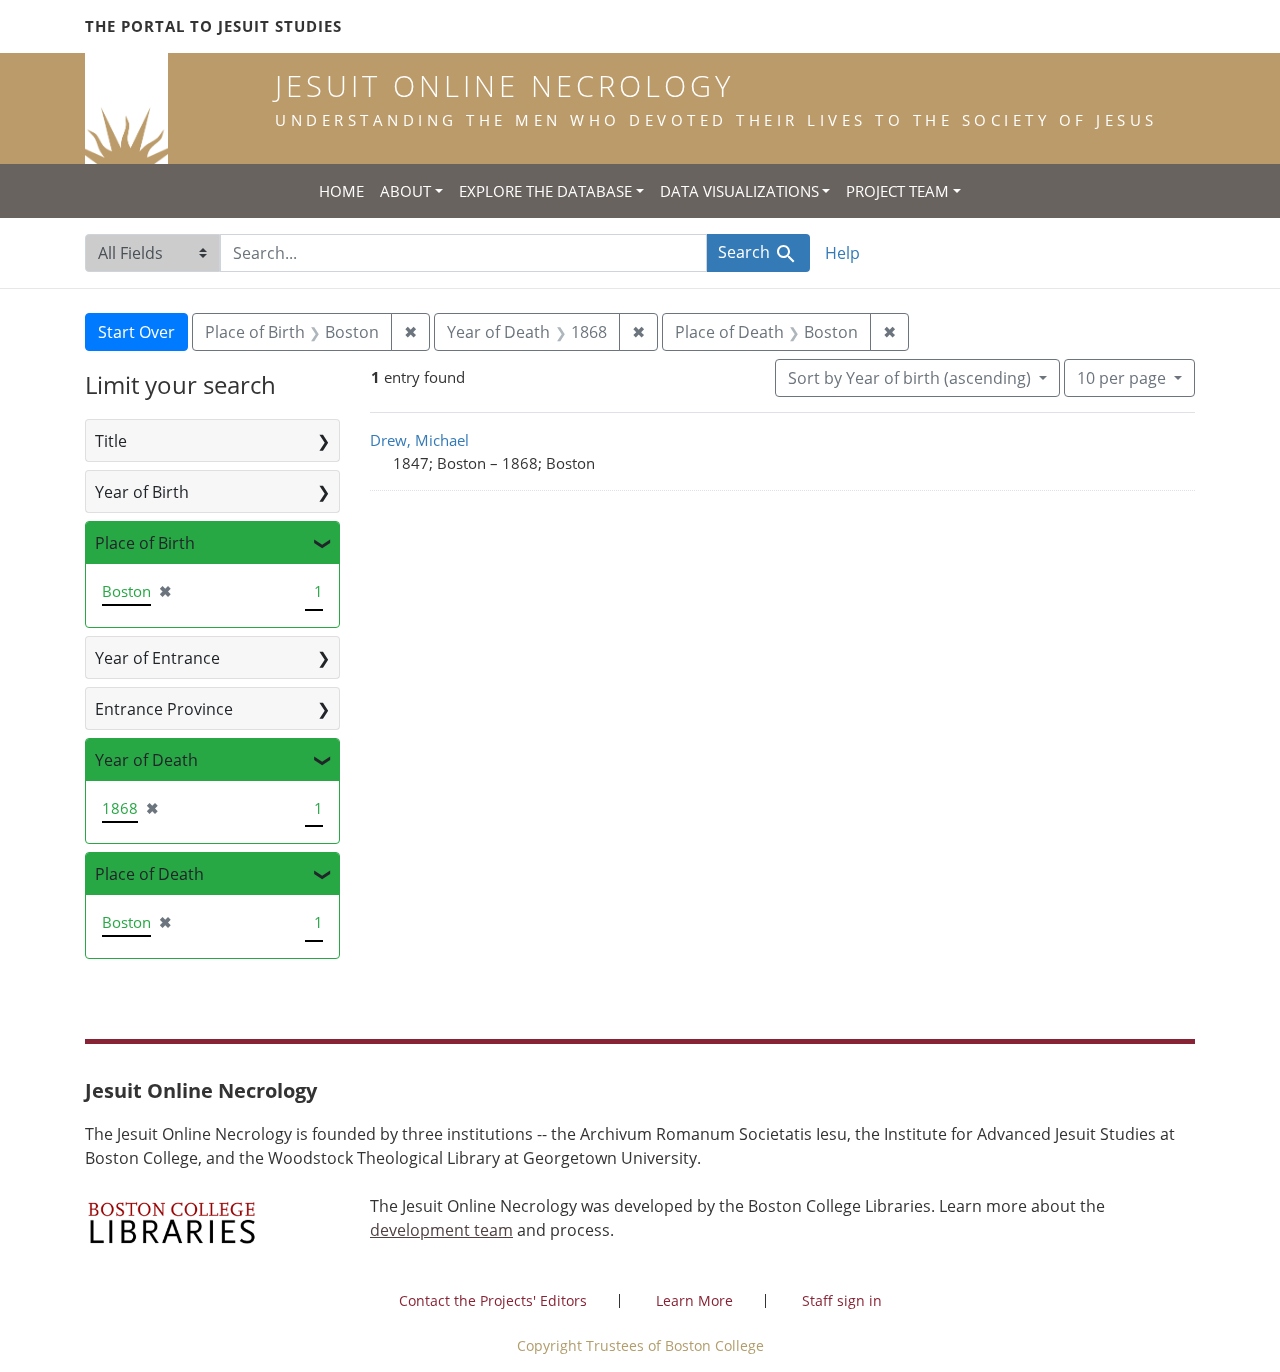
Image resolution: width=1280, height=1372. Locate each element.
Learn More (694, 1300)
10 (1121, 377)
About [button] (405, 191)
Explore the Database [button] (545, 191)
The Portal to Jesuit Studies (213, 26)
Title (111, 441)
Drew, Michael (419, 440)
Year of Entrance (157, 658)
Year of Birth (142, 492)
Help (842, 253)
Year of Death (146, 760)
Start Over (136, 332)
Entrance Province (164, 709)
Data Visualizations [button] (739, 191)
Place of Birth (145, 543)
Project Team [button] (897, 191)
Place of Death (149, 874)
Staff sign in (842, 1300)
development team (441, 1230)
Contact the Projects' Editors (493, 1300)
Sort (909, 378)
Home (341, 191)
